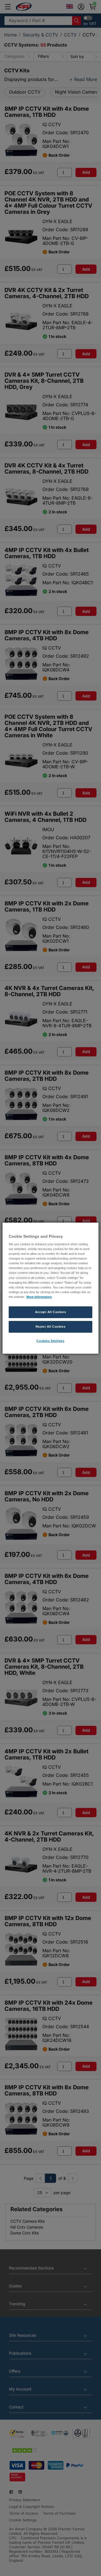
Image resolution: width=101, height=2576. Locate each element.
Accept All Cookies (50, 1312)
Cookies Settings (50, 1341)
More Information (39, 1297)
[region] (50, 1288)
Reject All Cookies (50, 1327)
